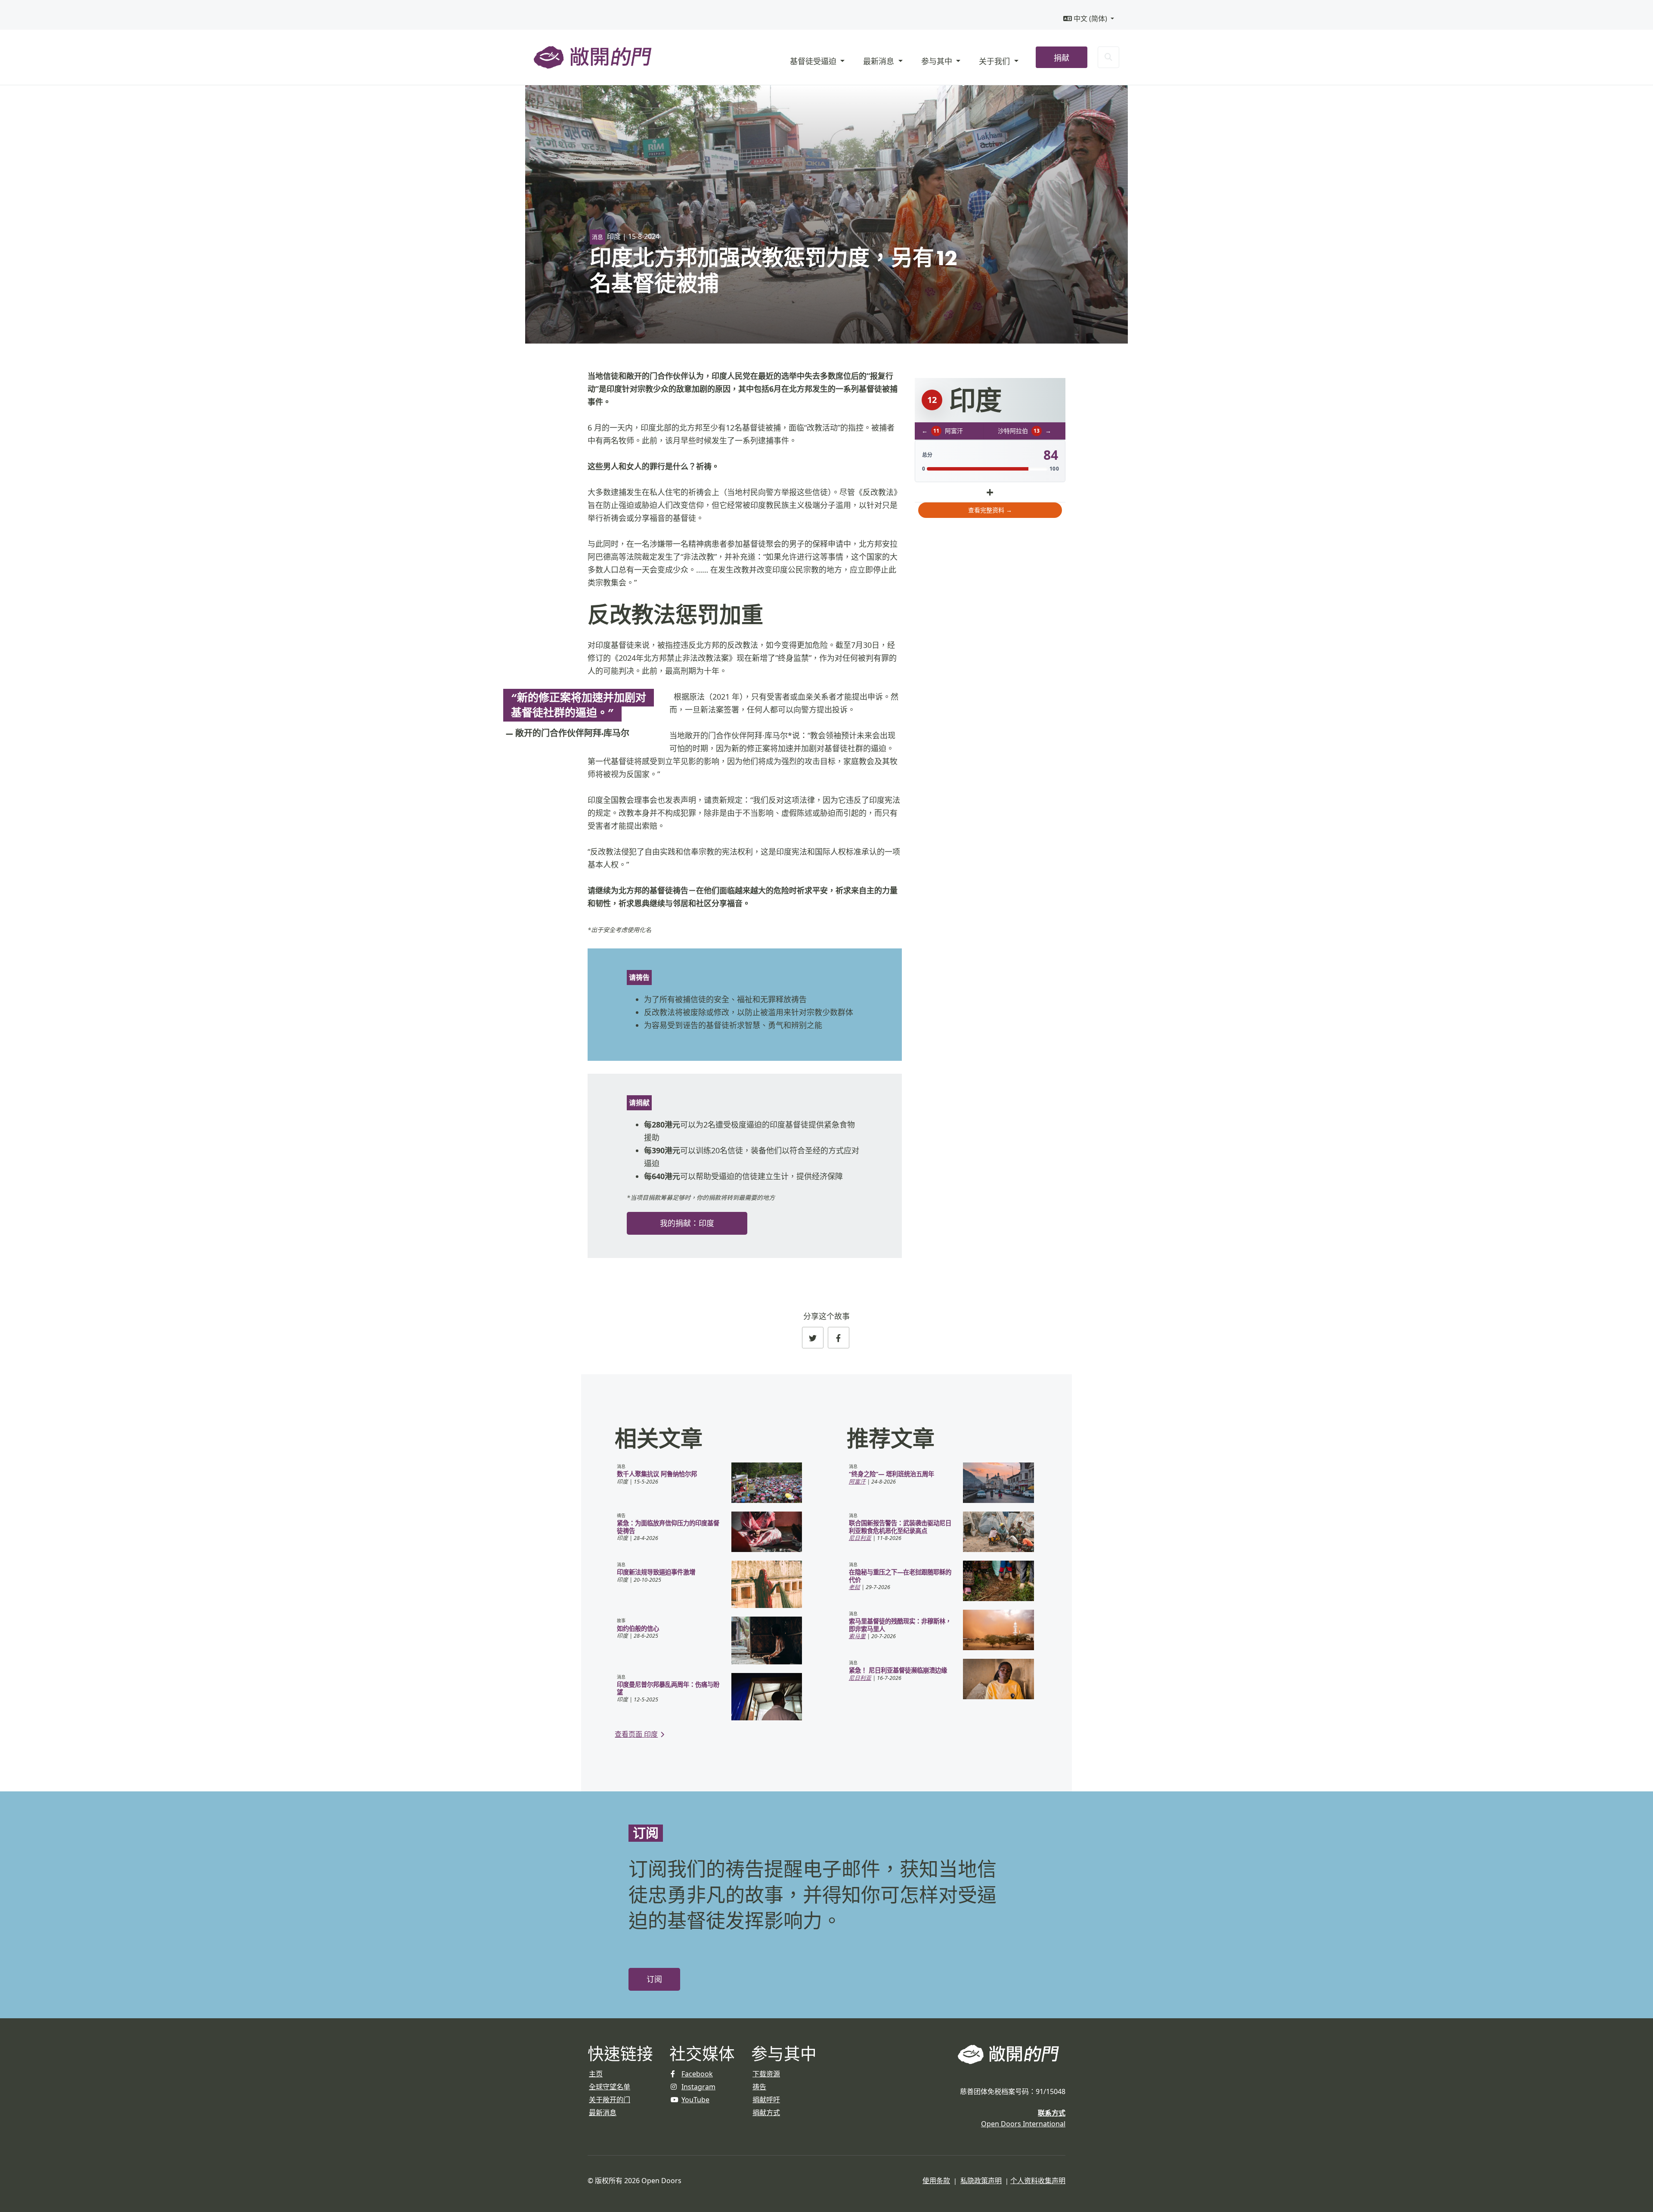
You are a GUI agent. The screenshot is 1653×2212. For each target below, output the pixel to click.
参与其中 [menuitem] (938, 61)
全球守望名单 (610, 2087)
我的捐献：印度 (687, 1223)
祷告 (759, 2087)
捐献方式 (766, 2113)
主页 (596, 2074)
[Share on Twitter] (813, 1338)
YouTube (695, 2100)
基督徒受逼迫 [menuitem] (814, 61)
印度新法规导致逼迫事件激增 (656, 1572)
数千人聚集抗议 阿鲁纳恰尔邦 (657, 1474)
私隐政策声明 (981, 2181)
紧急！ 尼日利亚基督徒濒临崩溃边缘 (898, 1670)
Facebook (697, 2074)
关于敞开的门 (610, 2100)
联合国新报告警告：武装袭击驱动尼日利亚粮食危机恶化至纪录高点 (900, 1527)
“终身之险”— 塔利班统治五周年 (892, 1474)
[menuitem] (1089, 19)
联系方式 (1052, 2113)
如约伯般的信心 (638, 1628)
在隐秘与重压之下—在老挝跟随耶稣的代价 (900, 1576)
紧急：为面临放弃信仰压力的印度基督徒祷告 (668, 1527)
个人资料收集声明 (1038, 2181)
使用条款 (936, 2181)
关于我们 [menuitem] (995, 61)
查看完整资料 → (990, 510)
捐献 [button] (1062, 58)
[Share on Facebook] (839, 1338)
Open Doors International (1023, 2124)
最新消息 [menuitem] (880, 61)
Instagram (698, 2087)
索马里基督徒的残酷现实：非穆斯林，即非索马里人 (900, 1625)
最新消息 (603, 2113)
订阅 (654, 1979)
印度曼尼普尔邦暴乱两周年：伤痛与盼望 (668, 1688)
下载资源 (766, 2074)
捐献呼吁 (766, 2100)
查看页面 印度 (636, 1734)
